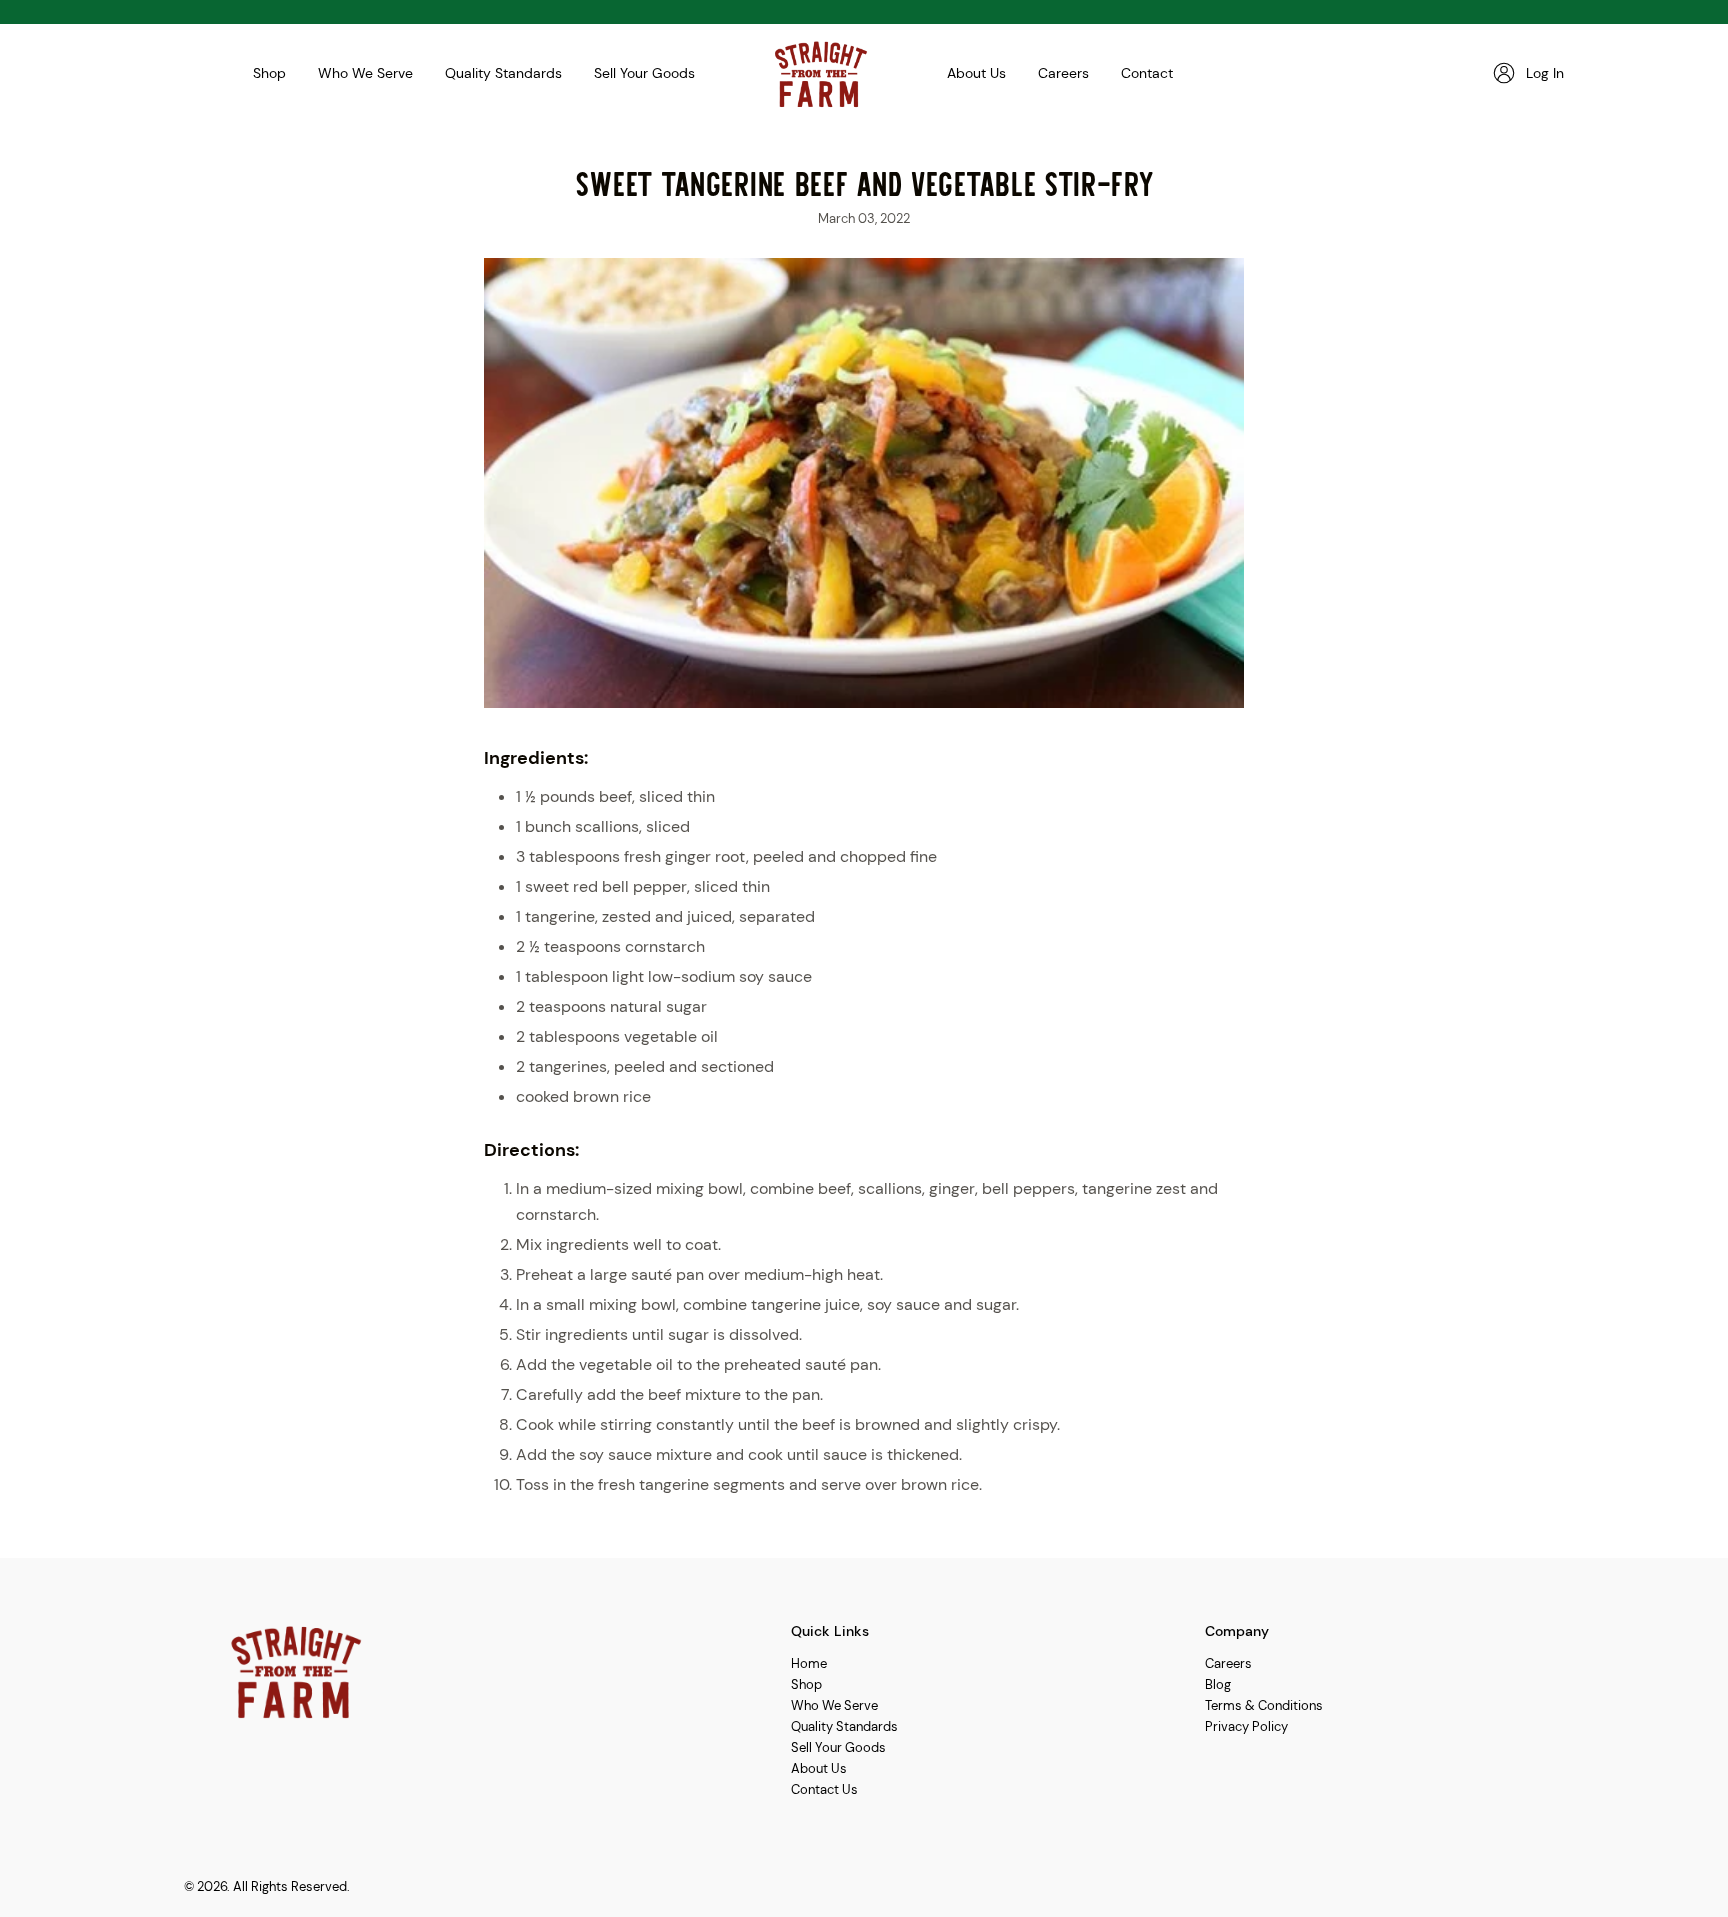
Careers (1063, 73)
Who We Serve (365, 73)
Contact (1147, 73)
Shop (269, 73)
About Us (976, 73)
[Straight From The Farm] (821, 73)
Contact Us (824, 1789)
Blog (1218, 1684)
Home (809, 1663)
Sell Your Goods (644, 73)
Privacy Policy (1246, 1726)
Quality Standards (503, 73)
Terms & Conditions (1264, 1705)
